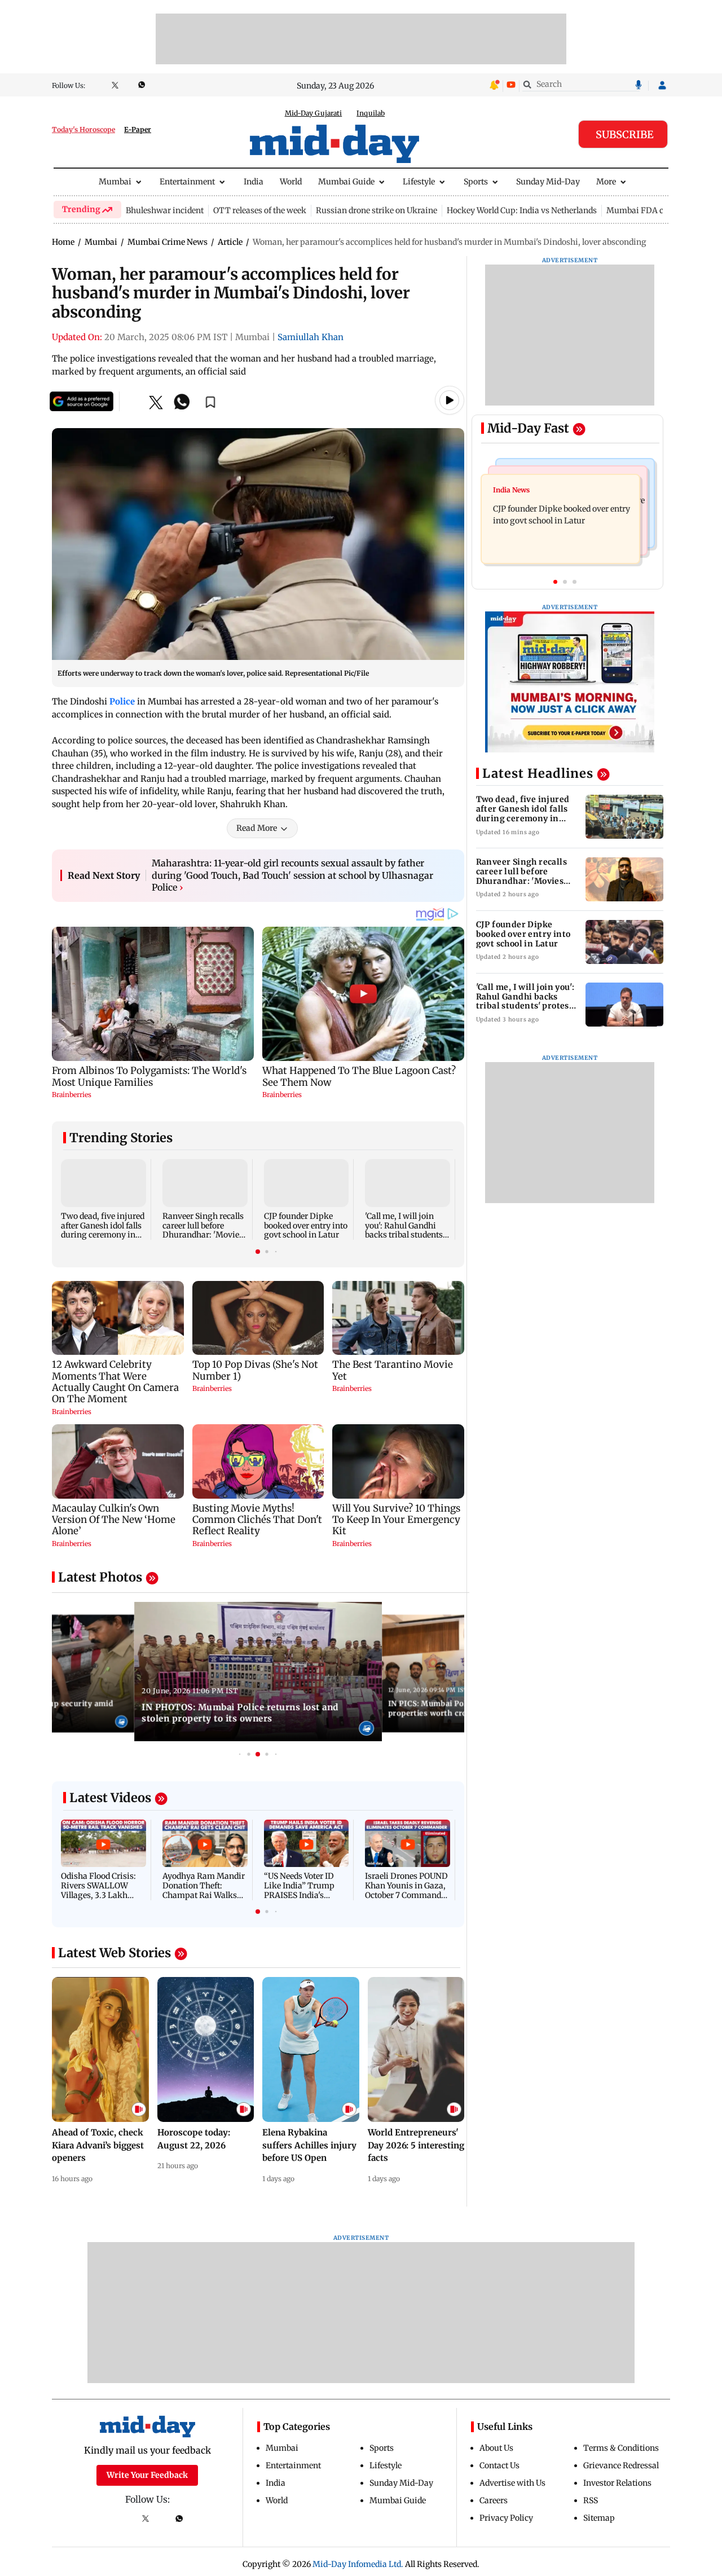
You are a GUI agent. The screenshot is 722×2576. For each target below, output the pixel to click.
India (254, 182)
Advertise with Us (512, 2483)
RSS (591, 2500)
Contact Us (499, 2465)
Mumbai (115, 182)
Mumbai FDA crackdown (654, 210)
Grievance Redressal (621, 2465)
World (291, 182)
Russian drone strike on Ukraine (377, 210)
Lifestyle (419, 182)
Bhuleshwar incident (165, 210)
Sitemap (599, 2518)
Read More (257, 828)
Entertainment (187, 182)
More (606, 182)
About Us (496, 2448)
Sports (476, 182)
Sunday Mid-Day (548, 182)
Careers (494, 2500)
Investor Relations (617, 2483)
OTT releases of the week (260, 210)
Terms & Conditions (621, 2448)
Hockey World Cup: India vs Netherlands (522, 210)
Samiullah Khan (311, 337)
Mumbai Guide (346, 182)
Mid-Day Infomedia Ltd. (358, 2564)
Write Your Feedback (147, 2475)
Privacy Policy (506, 2518)
